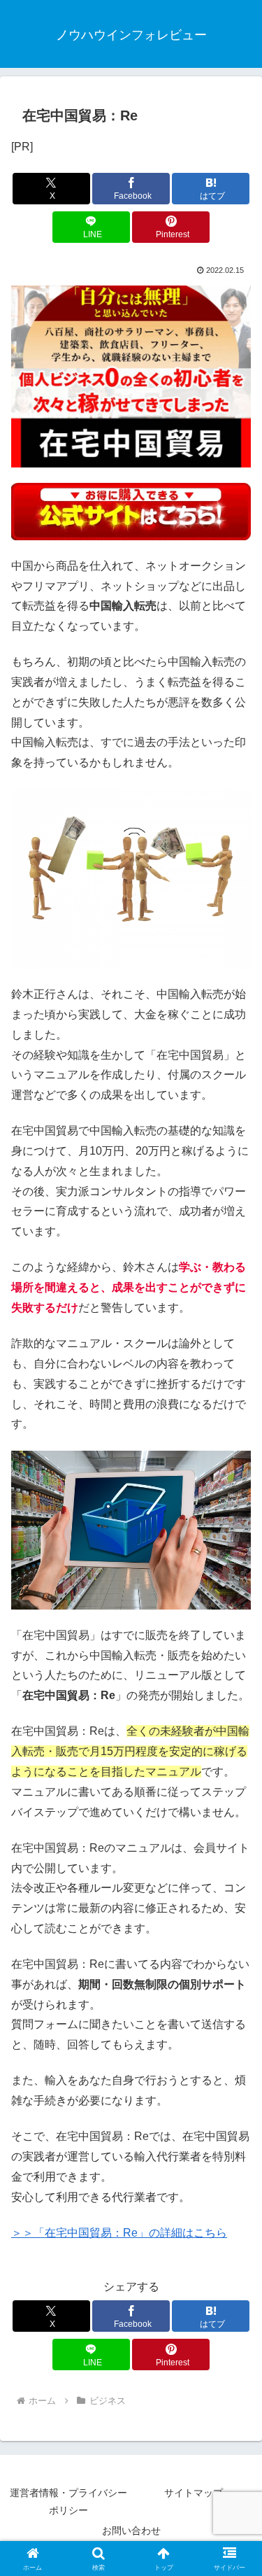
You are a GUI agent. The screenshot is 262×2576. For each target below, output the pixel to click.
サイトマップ (194, 2493)
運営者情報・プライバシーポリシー (68, 2501)
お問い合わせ (131, 2531)
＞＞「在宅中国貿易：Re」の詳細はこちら (119, 2233)
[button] (234, 2000)
